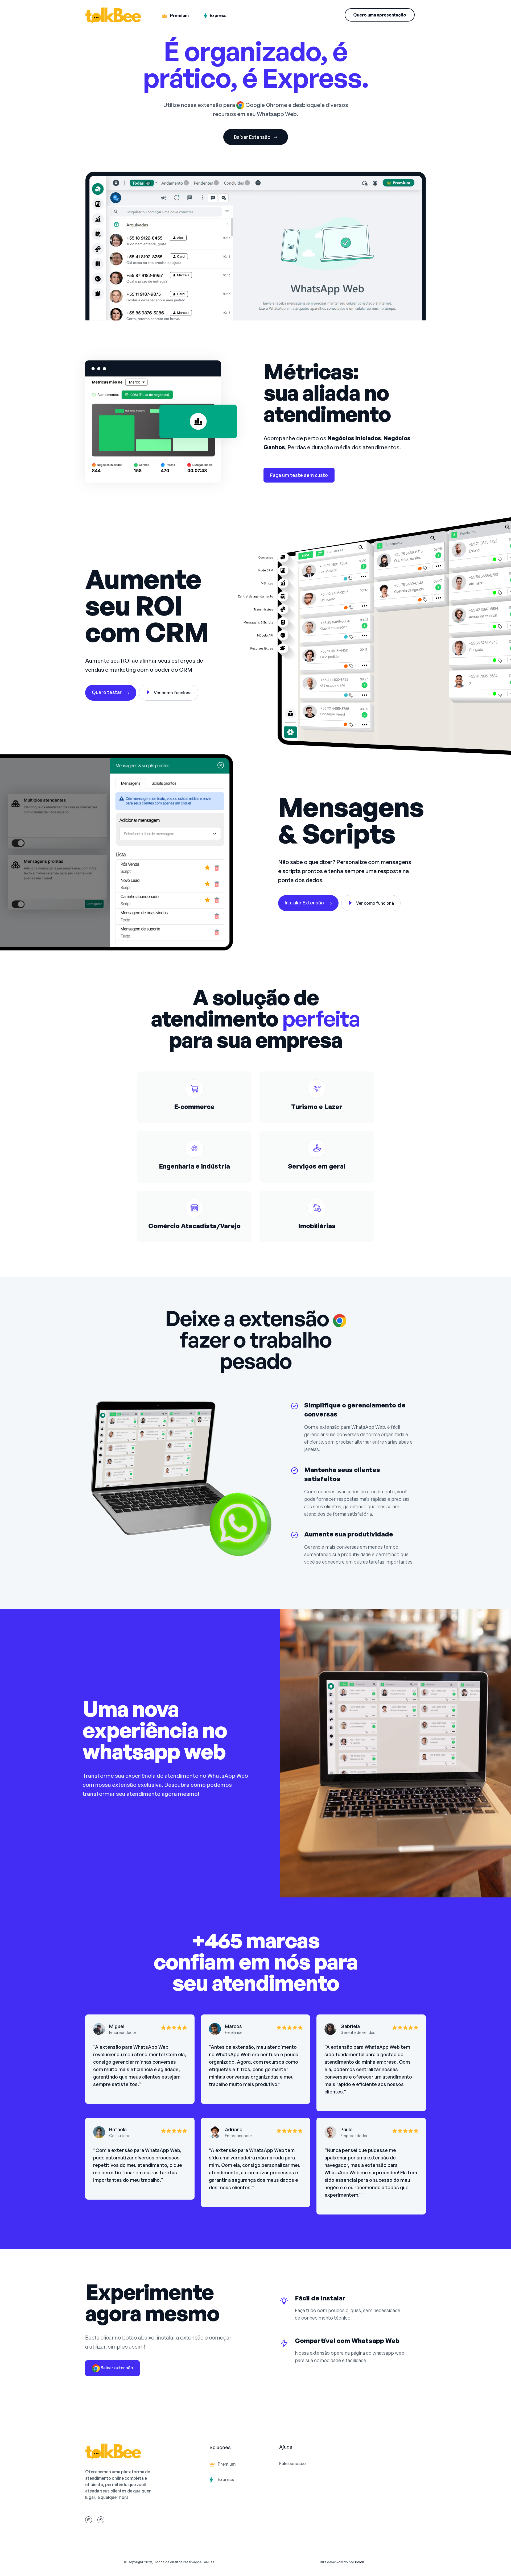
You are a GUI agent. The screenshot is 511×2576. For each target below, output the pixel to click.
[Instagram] (89, 2520)
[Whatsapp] (101, 2520)
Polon (360, 2562)
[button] (380, 15)
